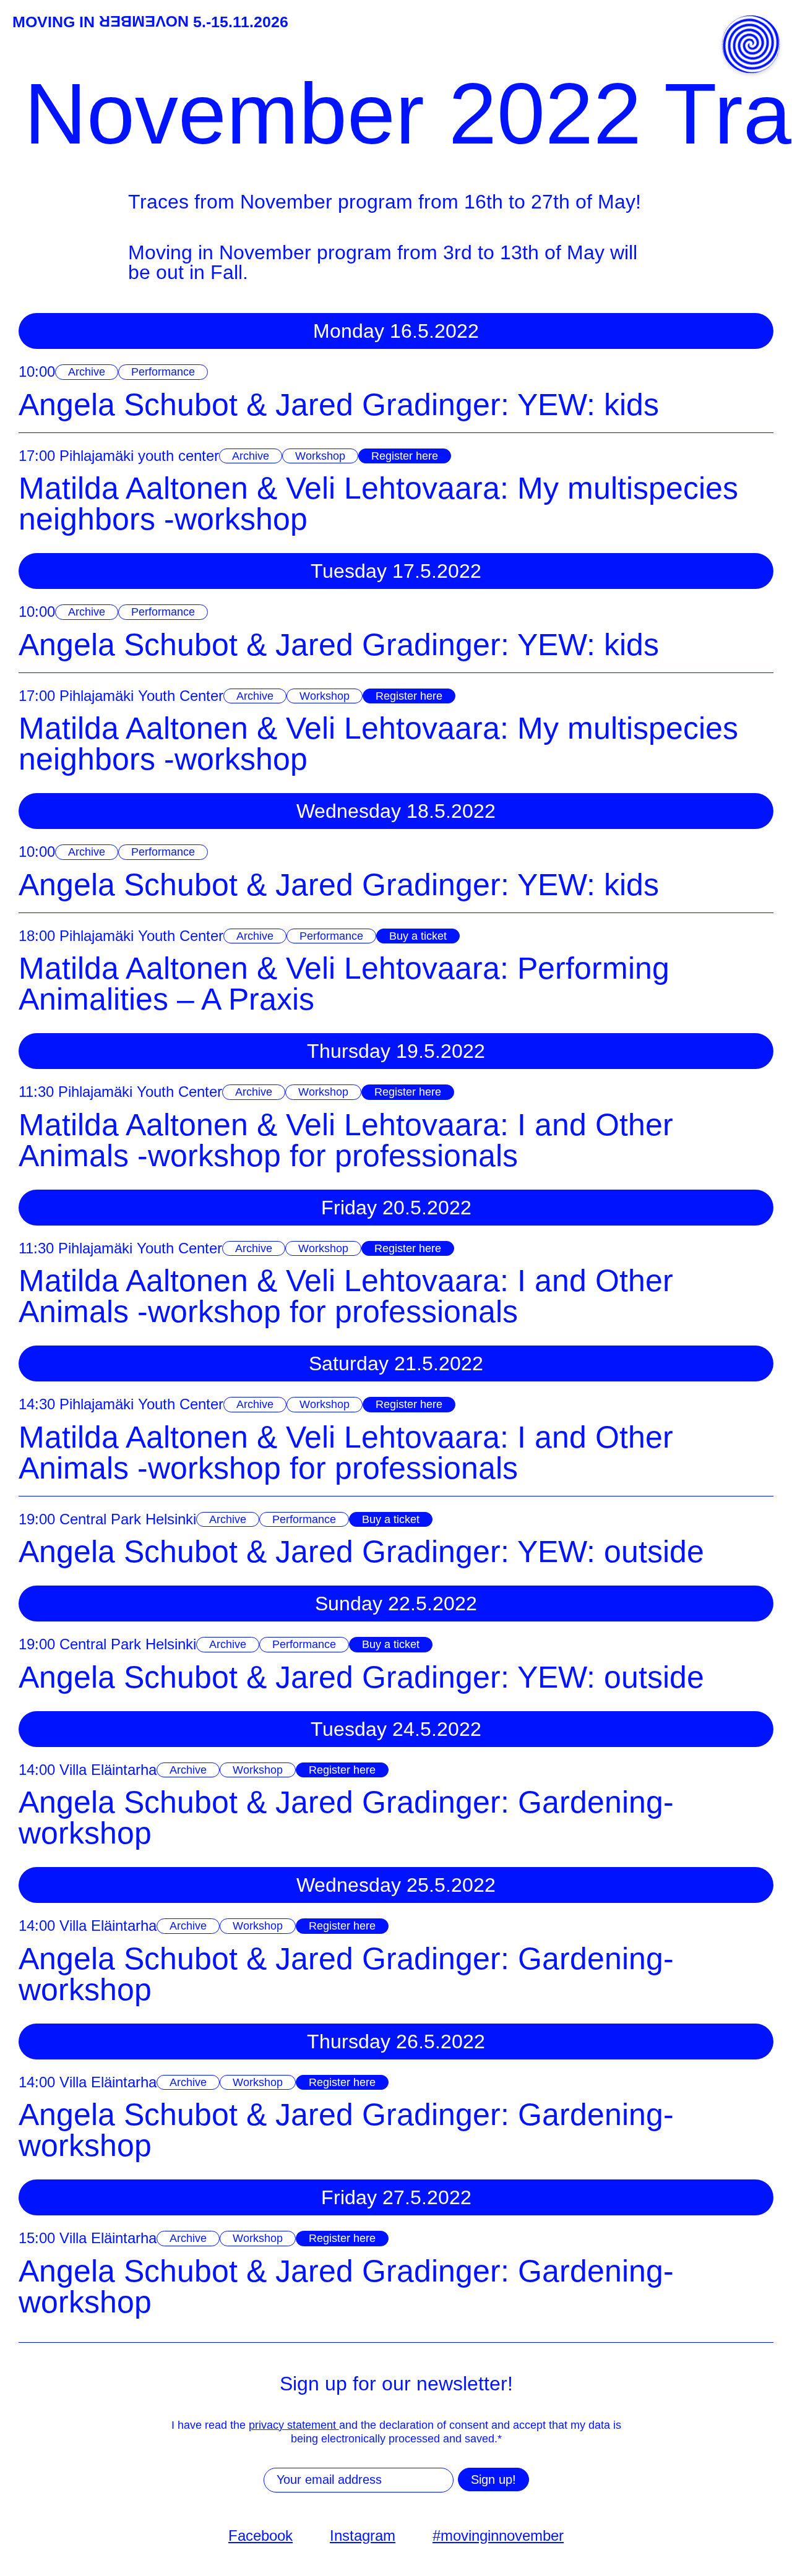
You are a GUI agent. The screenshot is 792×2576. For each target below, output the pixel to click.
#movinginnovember (498, 2535)
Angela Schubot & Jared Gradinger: (339, 405)
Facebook (260, 2535)
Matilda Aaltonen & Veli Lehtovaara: (378, 504)
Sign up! (493, 2479)
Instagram (363, 2535)
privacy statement (294, 2425)
